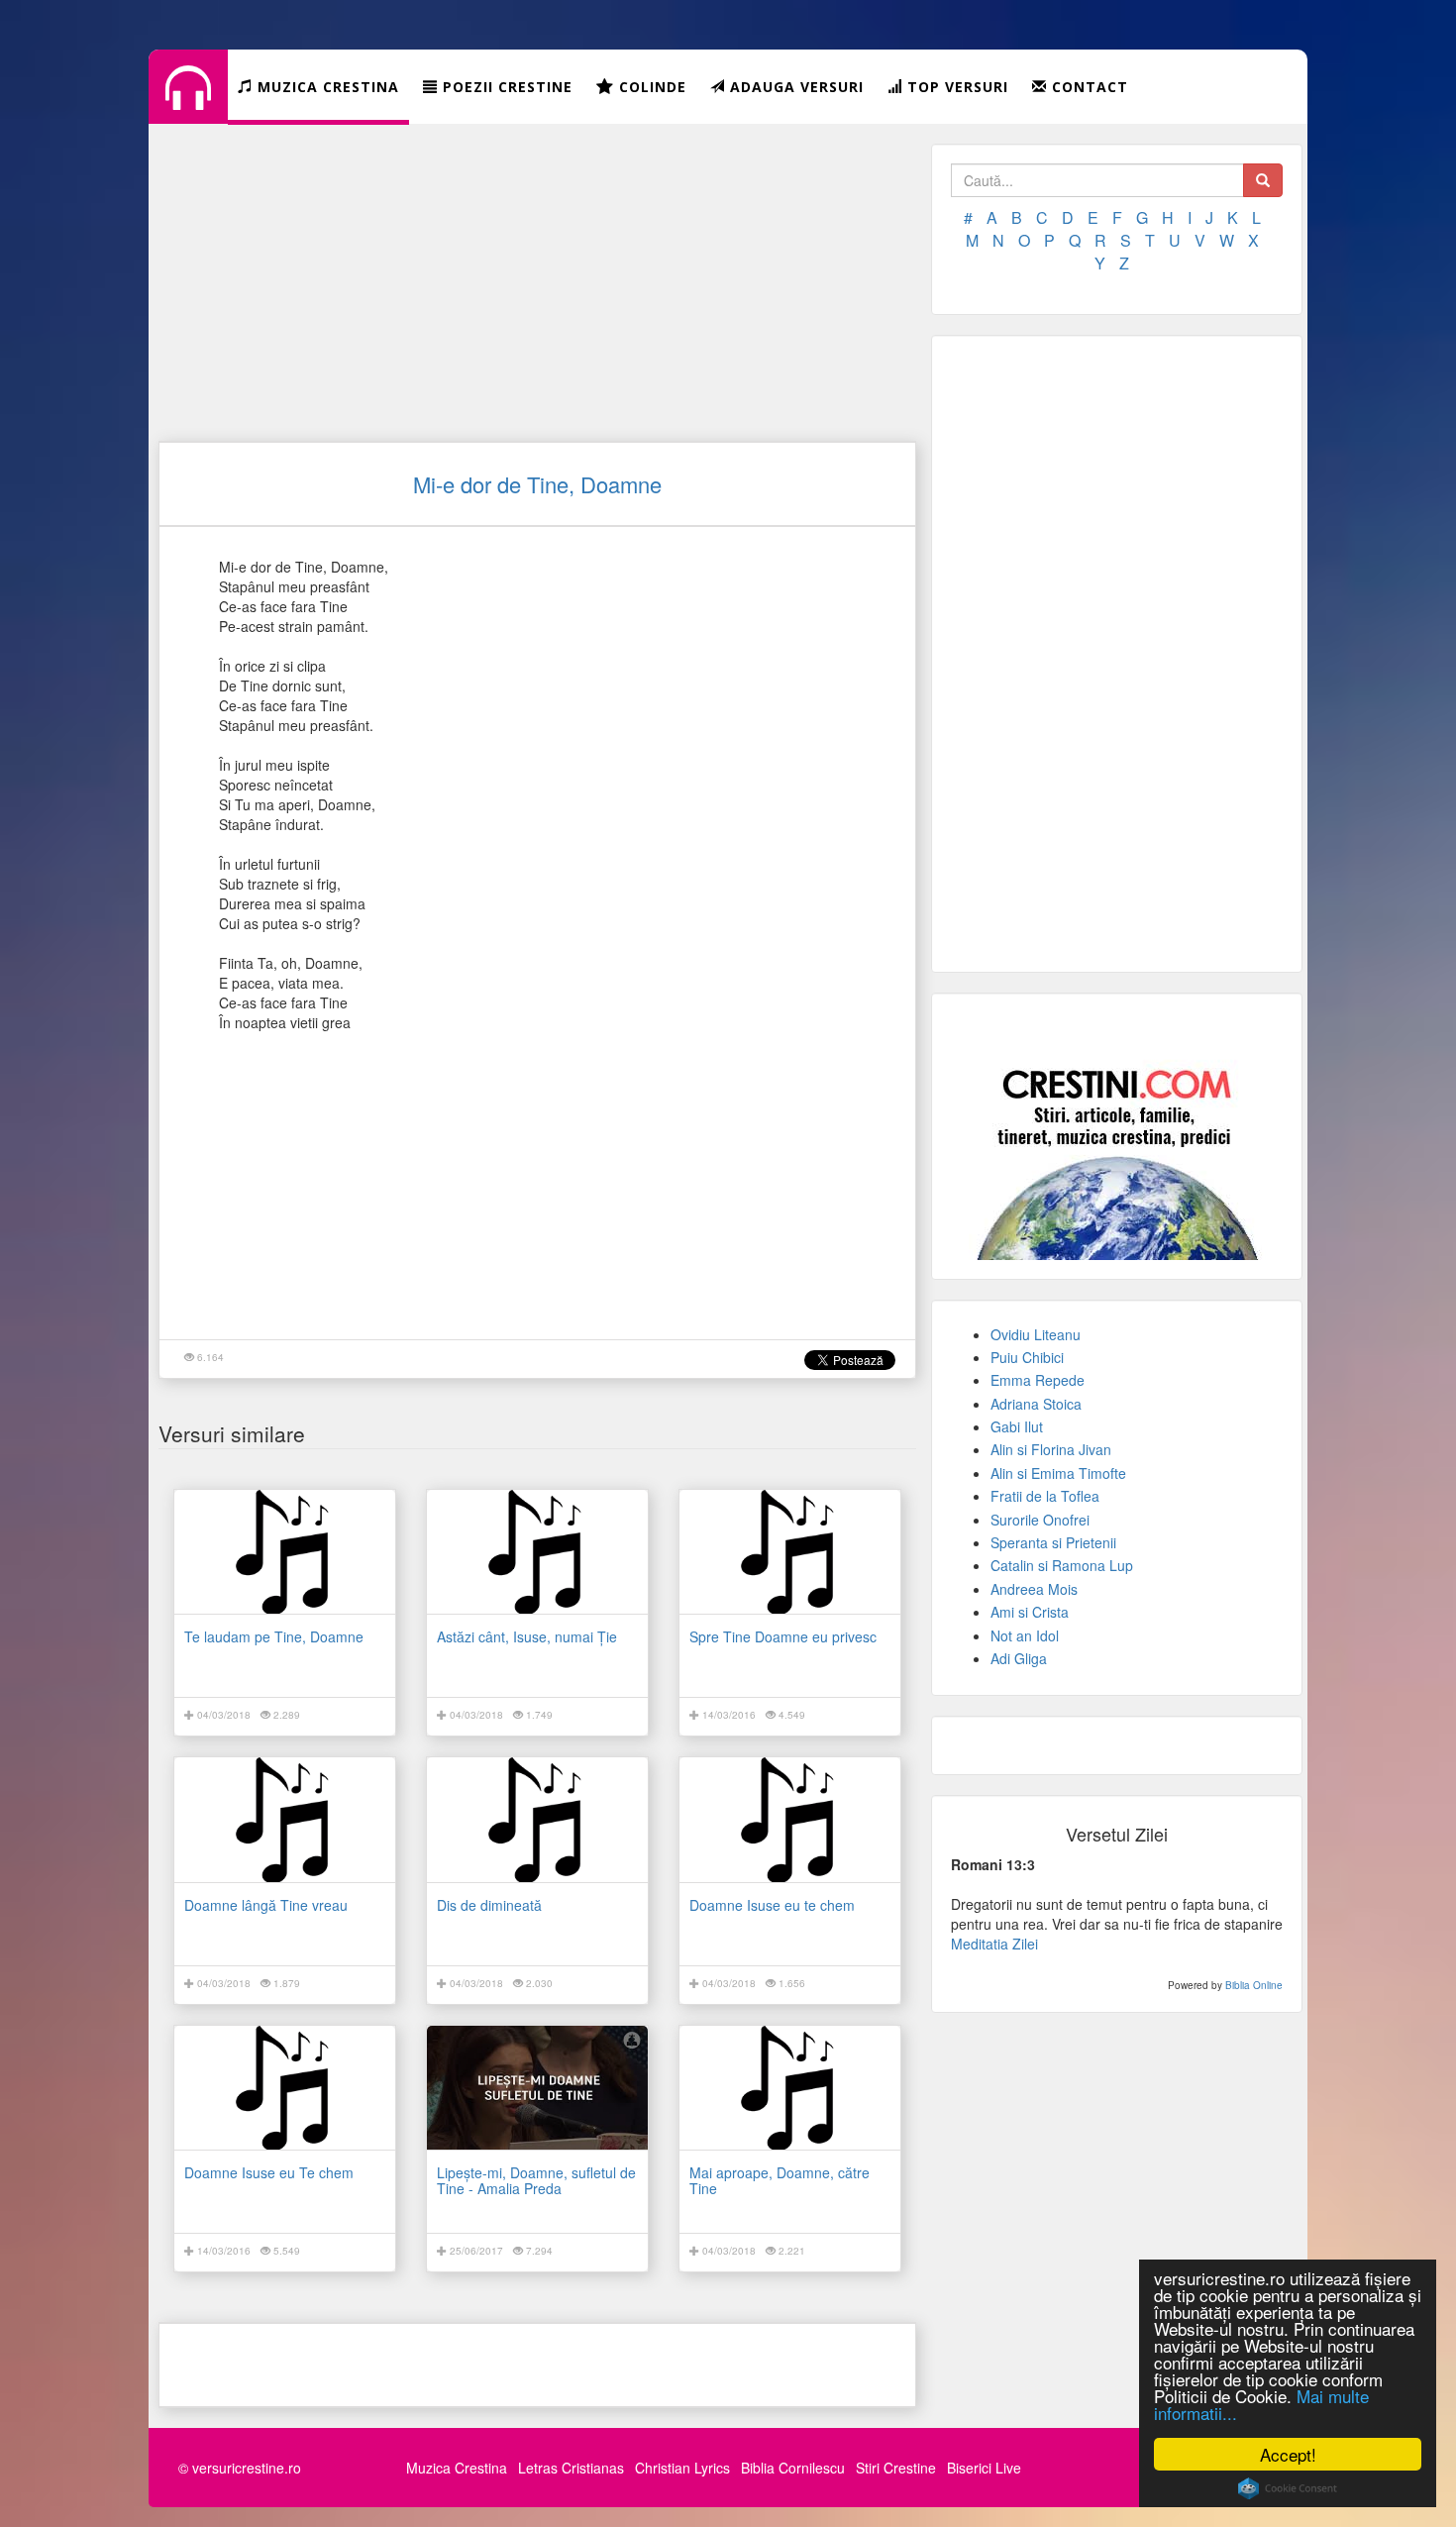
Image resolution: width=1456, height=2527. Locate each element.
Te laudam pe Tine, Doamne (274, 1636)
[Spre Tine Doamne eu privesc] (790, 1552)
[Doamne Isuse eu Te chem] (285, 2088)
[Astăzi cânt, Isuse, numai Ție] (537, 1552)
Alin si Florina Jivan (1051, 1449)
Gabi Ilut (1017, 1426)
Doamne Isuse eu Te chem (269, 2172)
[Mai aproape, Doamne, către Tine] (790, 2088)
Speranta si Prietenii (1053, 1542)
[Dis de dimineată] (537, 1819)
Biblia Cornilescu (793, 2468)
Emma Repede (1038, 1380)
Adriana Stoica (1036, 1404)
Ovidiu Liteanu (1036, 1334)
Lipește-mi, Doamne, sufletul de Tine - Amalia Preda (536, 2180)
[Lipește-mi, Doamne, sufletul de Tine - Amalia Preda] (537, 2088)
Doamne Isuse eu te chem (772, 1905)
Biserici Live (984, 2468)
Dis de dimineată (489, 1905)
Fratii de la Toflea (1045, 1496)
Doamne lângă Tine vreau (266, 1905)
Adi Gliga (1019, 1658)
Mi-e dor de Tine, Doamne (537, 484)
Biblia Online (1254, 1985)
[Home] (188, 103)
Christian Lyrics (682, 2468)
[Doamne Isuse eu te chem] (790, 1819)
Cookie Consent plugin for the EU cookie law (1288, 2488)
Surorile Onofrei (1040, 1520)
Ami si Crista (1030, 1612)
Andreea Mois (1034, 1589)
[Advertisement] (537, 282)
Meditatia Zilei (994, 1944)
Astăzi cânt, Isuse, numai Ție (527, 1636)
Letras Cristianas (571, 2468)
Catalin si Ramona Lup (1062, 1565)
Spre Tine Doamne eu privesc (783, 1636)
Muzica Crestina (457, 2468)
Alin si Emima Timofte (1058, 1473)
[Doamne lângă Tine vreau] (285, 1819)
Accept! (1288, 2454)
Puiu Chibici (1027, 1357)
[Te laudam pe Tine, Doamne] (285, 1552)
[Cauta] (1263, 180)
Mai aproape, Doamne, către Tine (780, 2180)
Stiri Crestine (896, 2468)
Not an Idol (1025, 1635)
